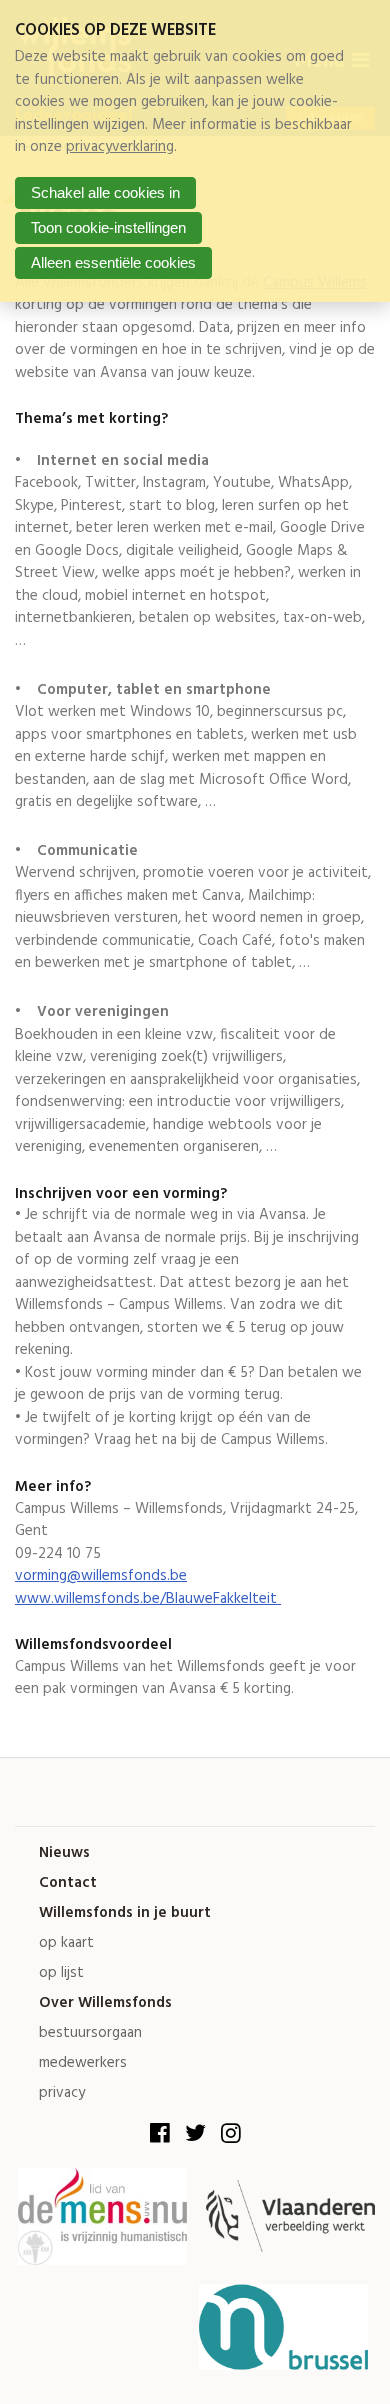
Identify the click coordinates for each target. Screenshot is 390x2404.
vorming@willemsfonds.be (101, 1576)
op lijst (61, 1973)
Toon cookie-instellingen (108, 227)
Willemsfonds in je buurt (125, 1913)
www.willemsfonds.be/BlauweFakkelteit (148, 1599)
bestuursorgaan (90, 2033)
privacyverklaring (120, 147)
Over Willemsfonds (105, 2003)
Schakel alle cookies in (105, 192)
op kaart (66, 1943)
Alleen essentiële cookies (113, 262)
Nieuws (64, 1853)
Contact (68, 1883)
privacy (62, 2093)
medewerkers (83, 2063)
